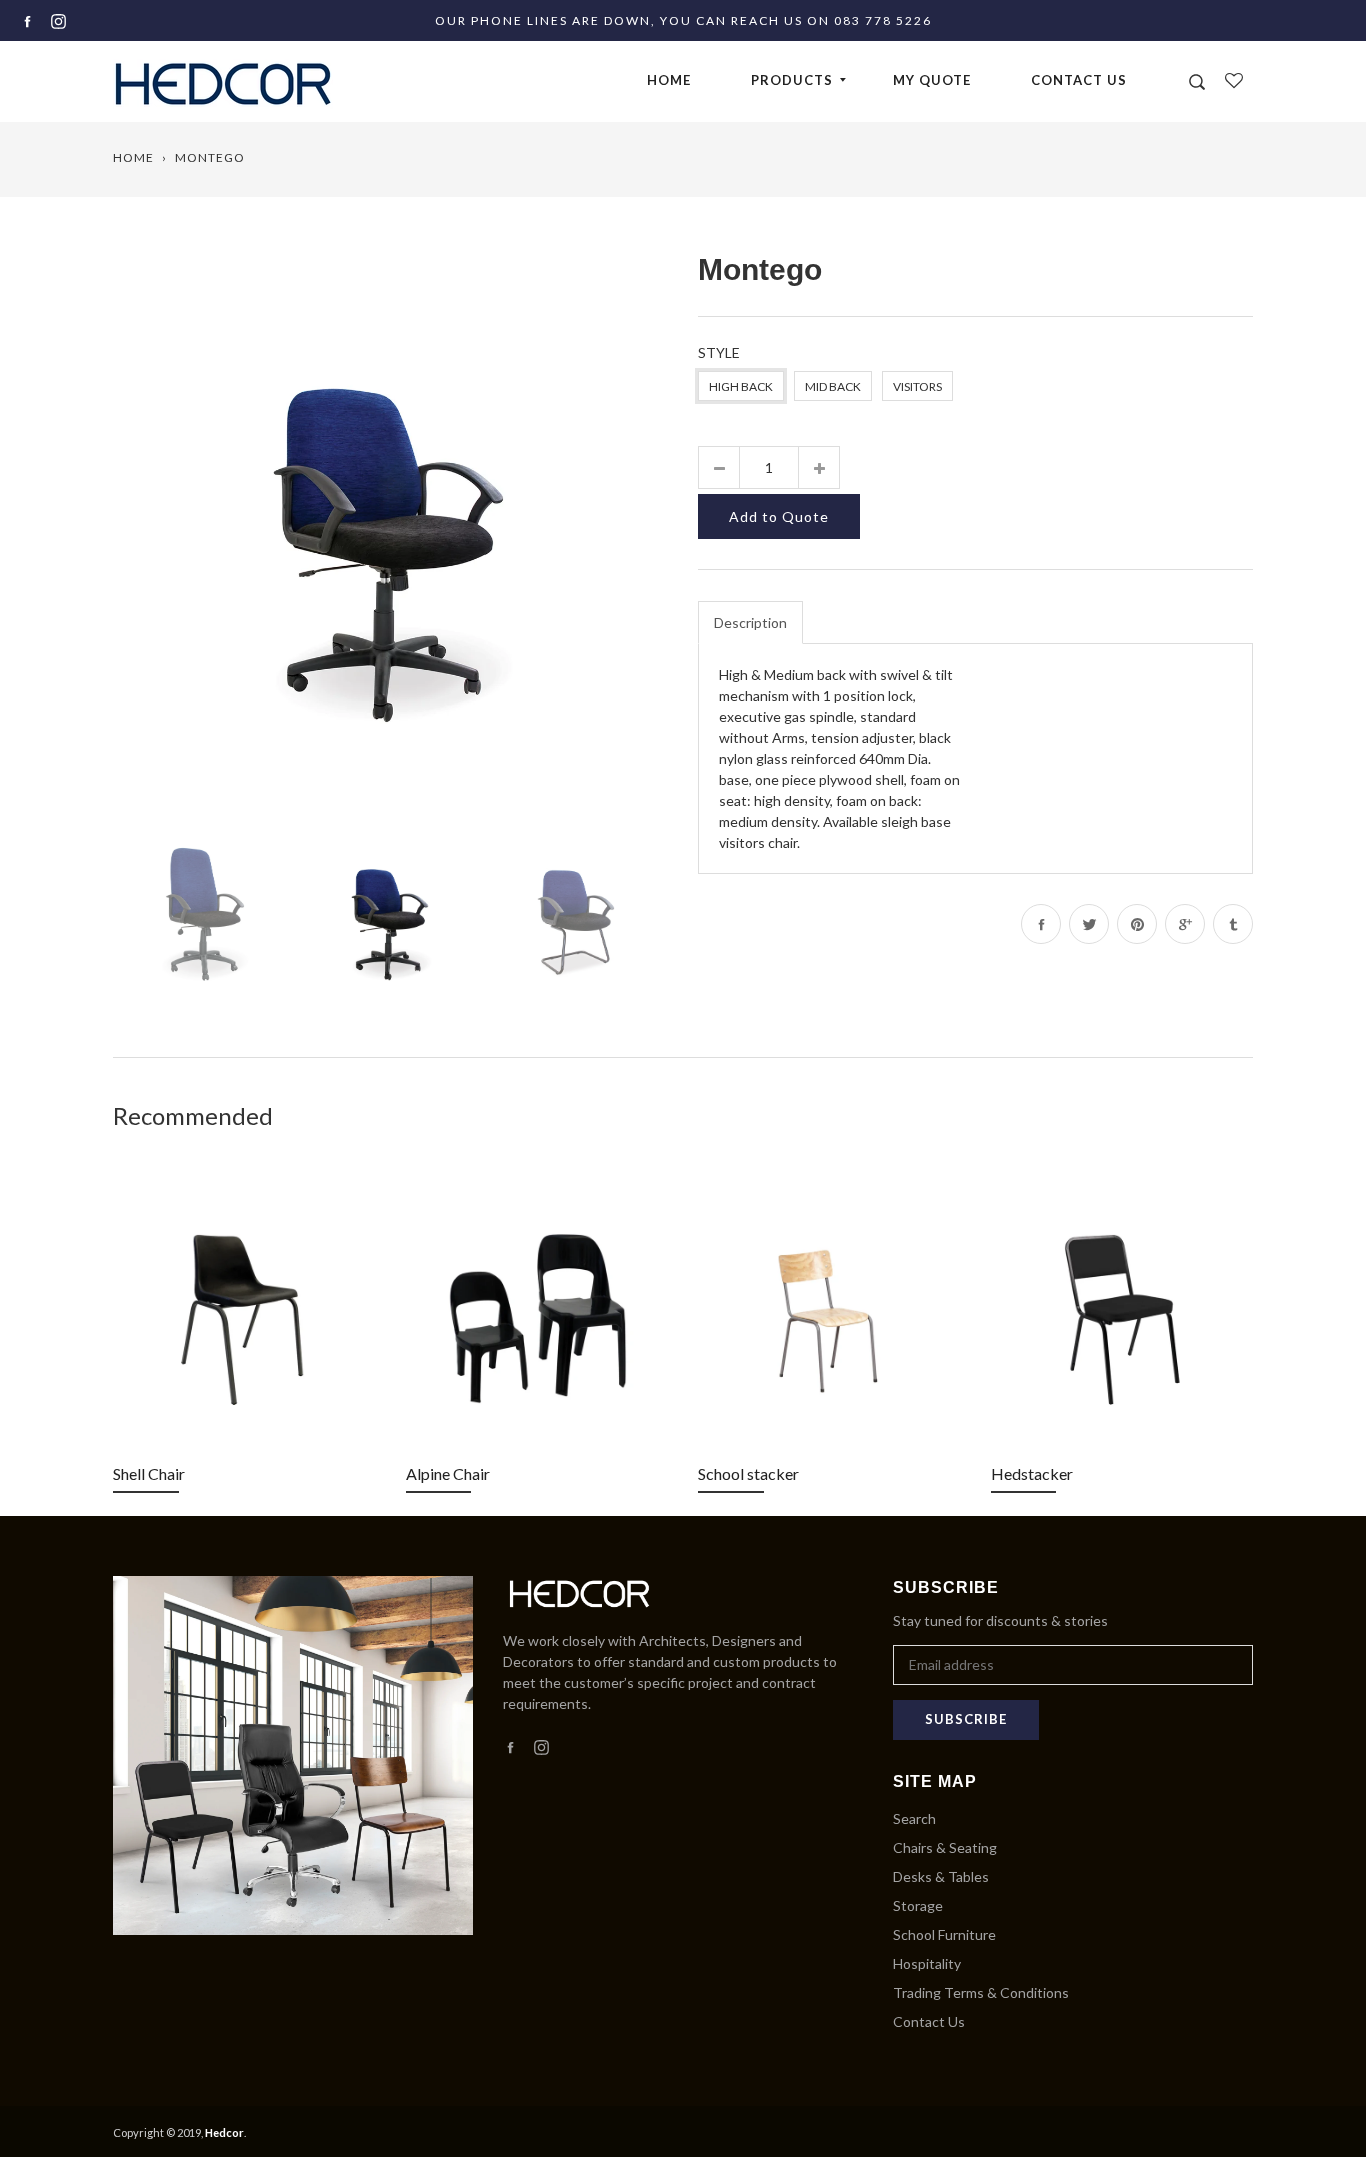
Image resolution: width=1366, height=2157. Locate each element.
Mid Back (833, 386)
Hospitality (927, 1963)
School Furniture (944, 1934)
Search (914, 1818)
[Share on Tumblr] (1233, 924)
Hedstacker (1032, 1473)
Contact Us (1079, 80)
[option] (390, 524)
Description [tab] (750, 622)
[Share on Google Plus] (1185, 924)
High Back (741, 386)
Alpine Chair (448, 1473)
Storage (918, 1905)
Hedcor (224, 2132)
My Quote (932, 80)
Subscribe (966, 1719)
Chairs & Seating (945, 1847)
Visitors (917, 386)
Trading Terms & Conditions (981, 1992)
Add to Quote (779, 516)
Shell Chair (149, 1473)
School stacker (748, 1473)
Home (669, 80)
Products (792, 80)
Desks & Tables (941, 1876)
